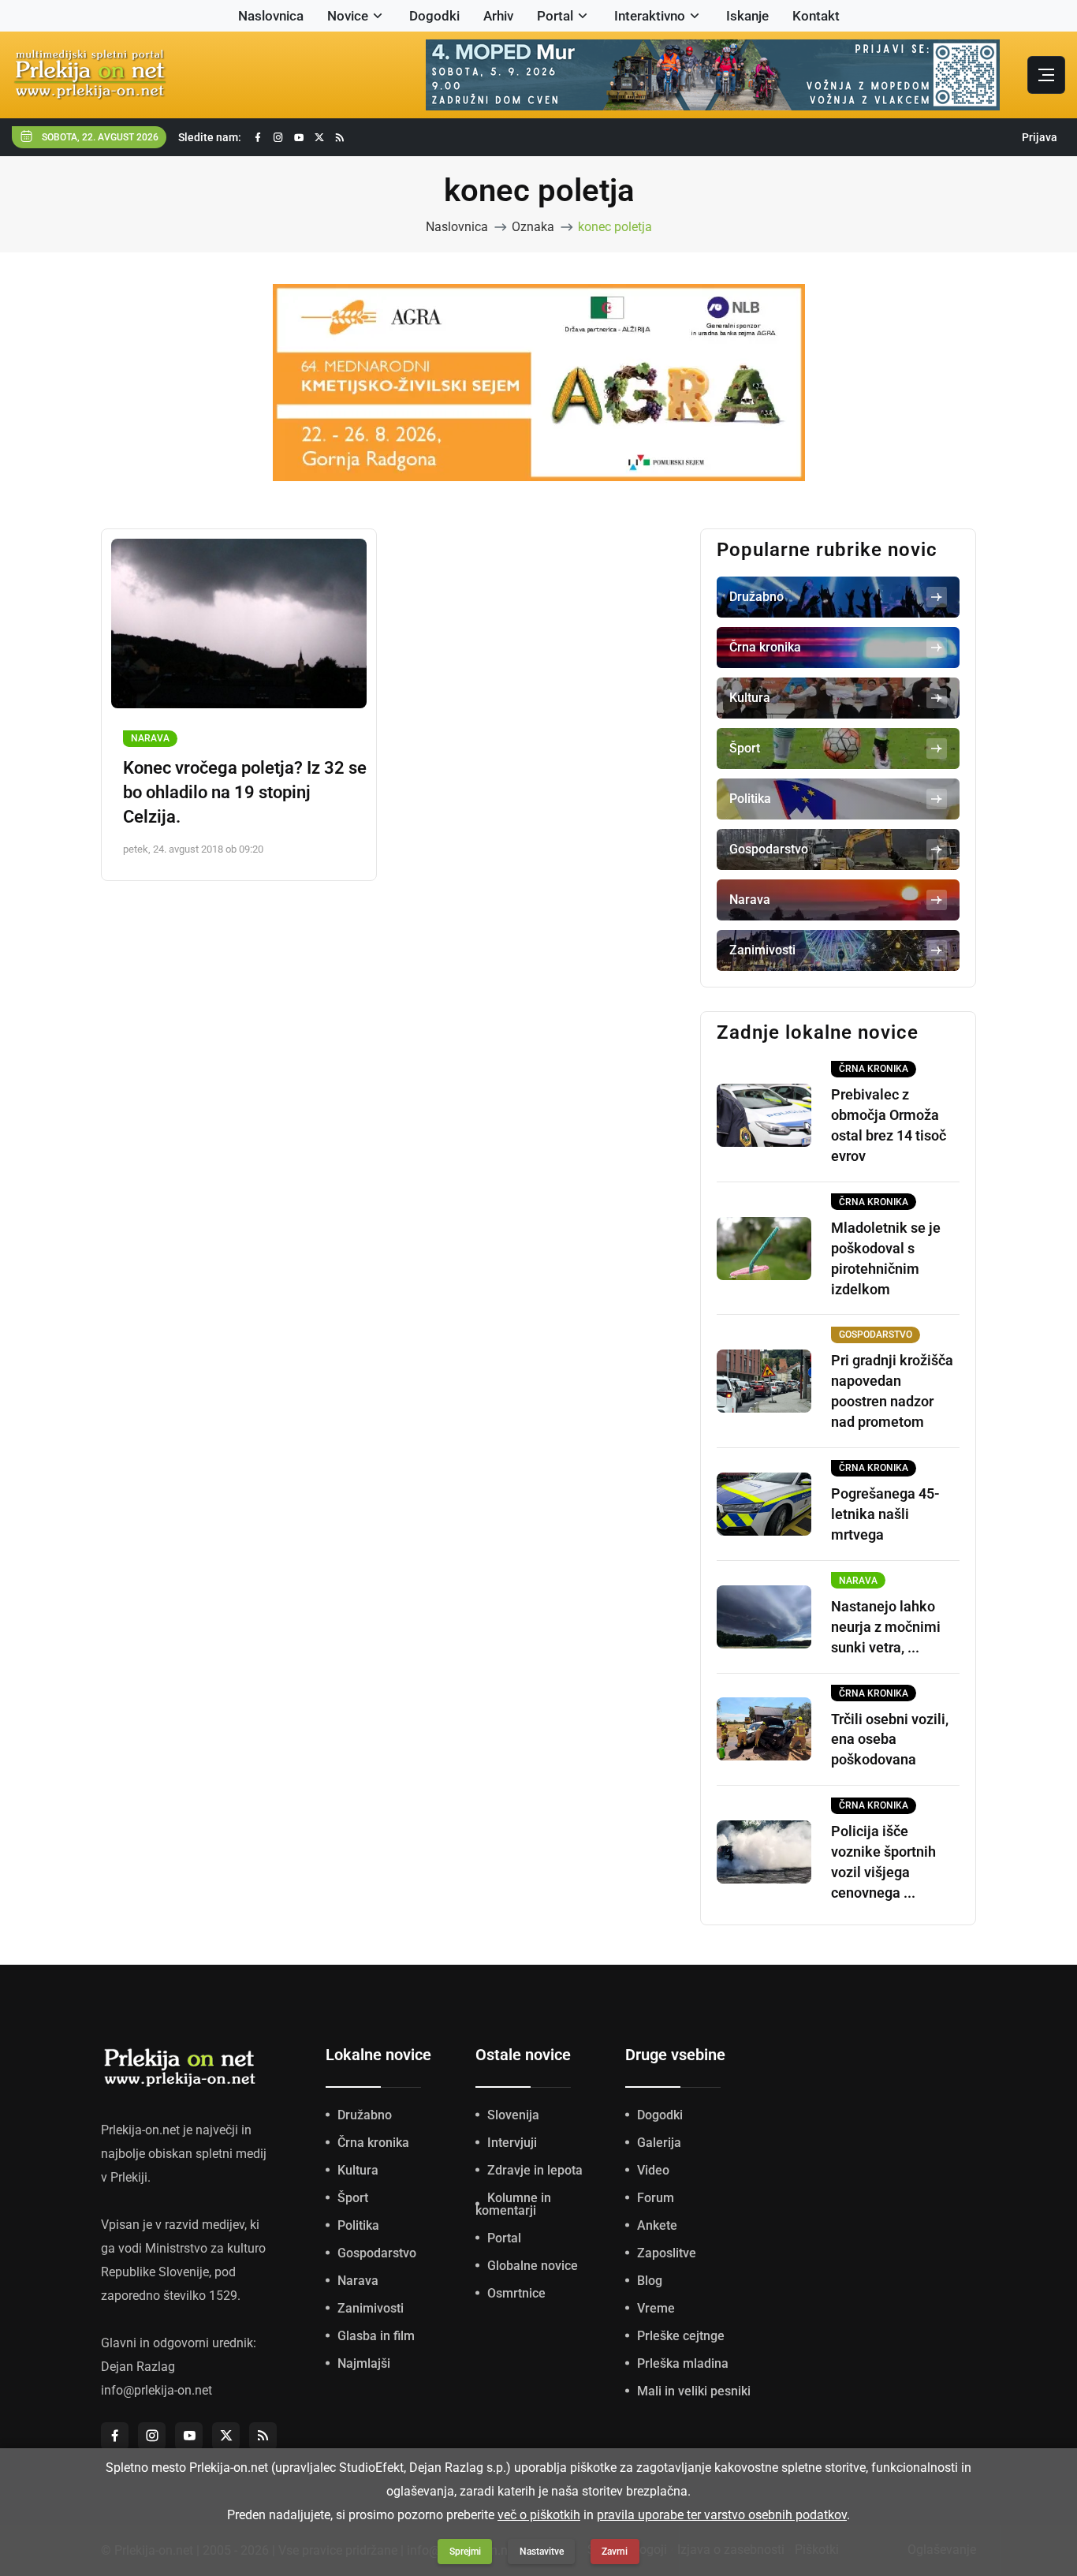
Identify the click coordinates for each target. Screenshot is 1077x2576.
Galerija (659, 2143)
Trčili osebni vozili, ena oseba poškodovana (890, 1740)
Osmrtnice (516, 2293)
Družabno (365, 2115)
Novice (348, 16)
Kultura (358, 2170)
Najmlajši (364, 2363)
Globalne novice (533, 2266)
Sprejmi (465, 2552)
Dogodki (434, 16)
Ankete (657, 2225)
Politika (358, 2225)
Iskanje (747, 16)
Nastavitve (542, 2552)
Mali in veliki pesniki (694, 2391)
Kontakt (816, 16)
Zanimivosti (371, 2308)
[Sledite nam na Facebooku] (258, 138)
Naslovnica (271, 16)
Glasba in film (376, 2336)
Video (653, 2170)
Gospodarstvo (377, 2253)
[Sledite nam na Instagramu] (278, 138)
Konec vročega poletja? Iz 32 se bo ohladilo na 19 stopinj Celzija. (245, 792)
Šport (353, 2198)
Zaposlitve (667, 2253)
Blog (650, 2281)
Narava (150, 738)
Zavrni (615, 2552)
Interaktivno (650, 16)
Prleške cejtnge (681, 2336)
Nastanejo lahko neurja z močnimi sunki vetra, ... (886, 1627)
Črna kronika (373, 2143)
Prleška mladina (683, 2363)
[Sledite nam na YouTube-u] (299, 138)
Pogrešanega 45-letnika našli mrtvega (885, 1514)
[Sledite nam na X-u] (319, 138)
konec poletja (615, 227)
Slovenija (513, 2115)
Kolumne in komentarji (513, 2204)
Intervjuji (512, 2143)
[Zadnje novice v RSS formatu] (340, 138)
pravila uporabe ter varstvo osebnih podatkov (722, 2515)
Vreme (656, 2308)
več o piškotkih (539, 2515)
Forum (656, 2198)
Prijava (1040, 137)
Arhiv (498, 16)
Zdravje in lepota (535, 2170)
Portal (555, 16)
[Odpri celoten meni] (1046, 75)
